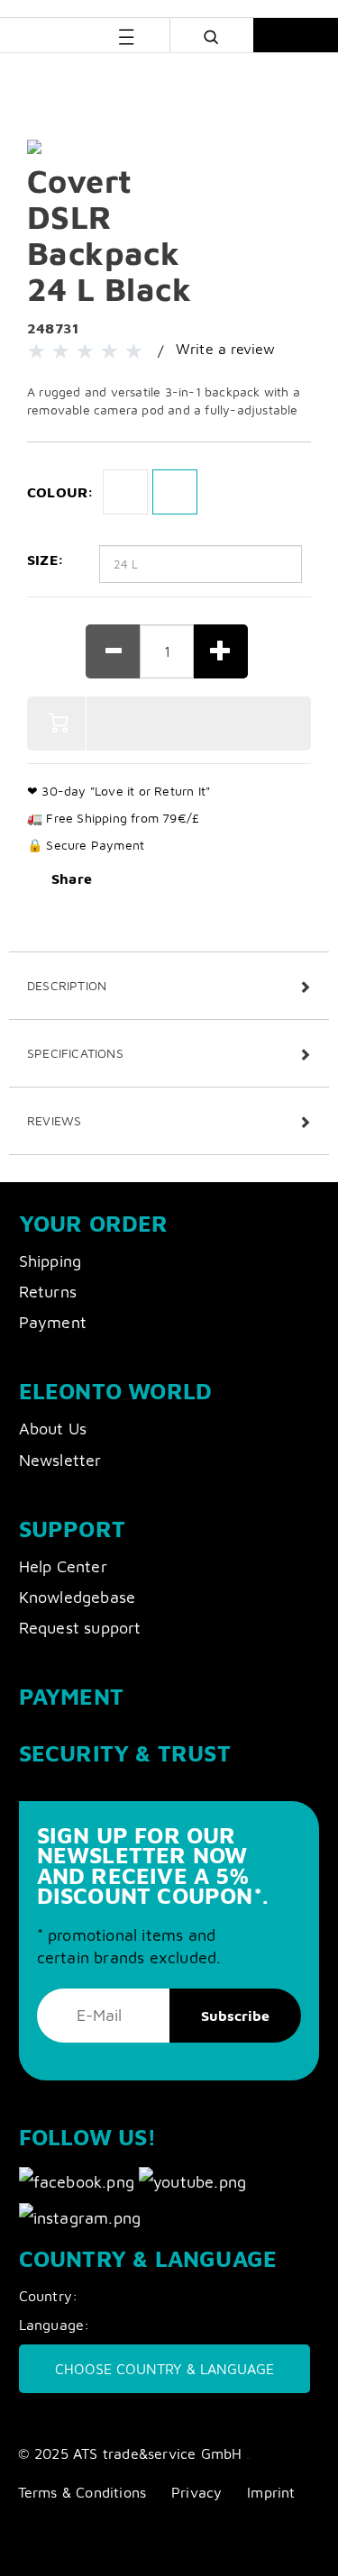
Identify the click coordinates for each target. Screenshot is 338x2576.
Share (72, 878)
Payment (53, 1322)
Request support (80, 1628)
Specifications (75, 1053)
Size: (46, 560)
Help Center (63, 1566)
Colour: (60, 492)
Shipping (50, 1261)
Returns (48, 1292)
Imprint (271, 2492)
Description (67, 985)
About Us (53, 1429)
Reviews (54, 1120)
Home (33, 78)
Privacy (196, 2492)
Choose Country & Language (164, 2369)
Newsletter (60, 1460)
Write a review (226, 349)
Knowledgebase (78, 1597)
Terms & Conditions (82, 2492)
